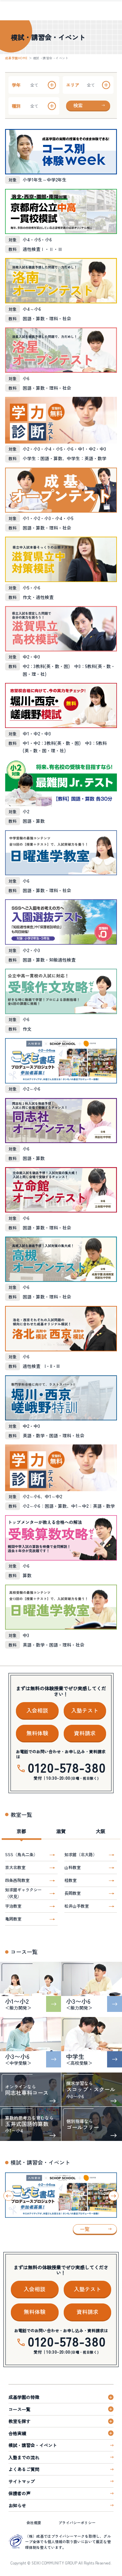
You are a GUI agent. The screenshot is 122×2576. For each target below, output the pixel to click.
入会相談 (37, 1710)
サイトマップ (22, 2481)
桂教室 (70, 1880)
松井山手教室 (77, 1906)
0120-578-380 (67, 1767)
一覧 (85, 2229)
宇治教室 (13, 1906)
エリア (73, 85)
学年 (16, 85)
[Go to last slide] (8, 2196)
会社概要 (34, 2523)
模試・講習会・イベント (33, 2445)
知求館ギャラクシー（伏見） (23, 1893)
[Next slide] (114, 2196)
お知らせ (17, 2505)
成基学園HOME (16, 58)
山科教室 (73, 1867)
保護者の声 (19, 2493)
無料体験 (37, 1733)
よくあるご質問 (24, 2469)
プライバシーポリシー (77, 2523)
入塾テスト (85, 1710)
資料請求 (85, 1733)
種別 (16, 106)
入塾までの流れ (24, 2457)
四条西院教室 (17, 1880)
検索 (78, 105)
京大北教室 (15, 1867)
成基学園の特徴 (24, 2397)
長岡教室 (73, 1893)
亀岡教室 (13, 1919)
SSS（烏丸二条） (21, 1854)
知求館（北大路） (81, 1854)
